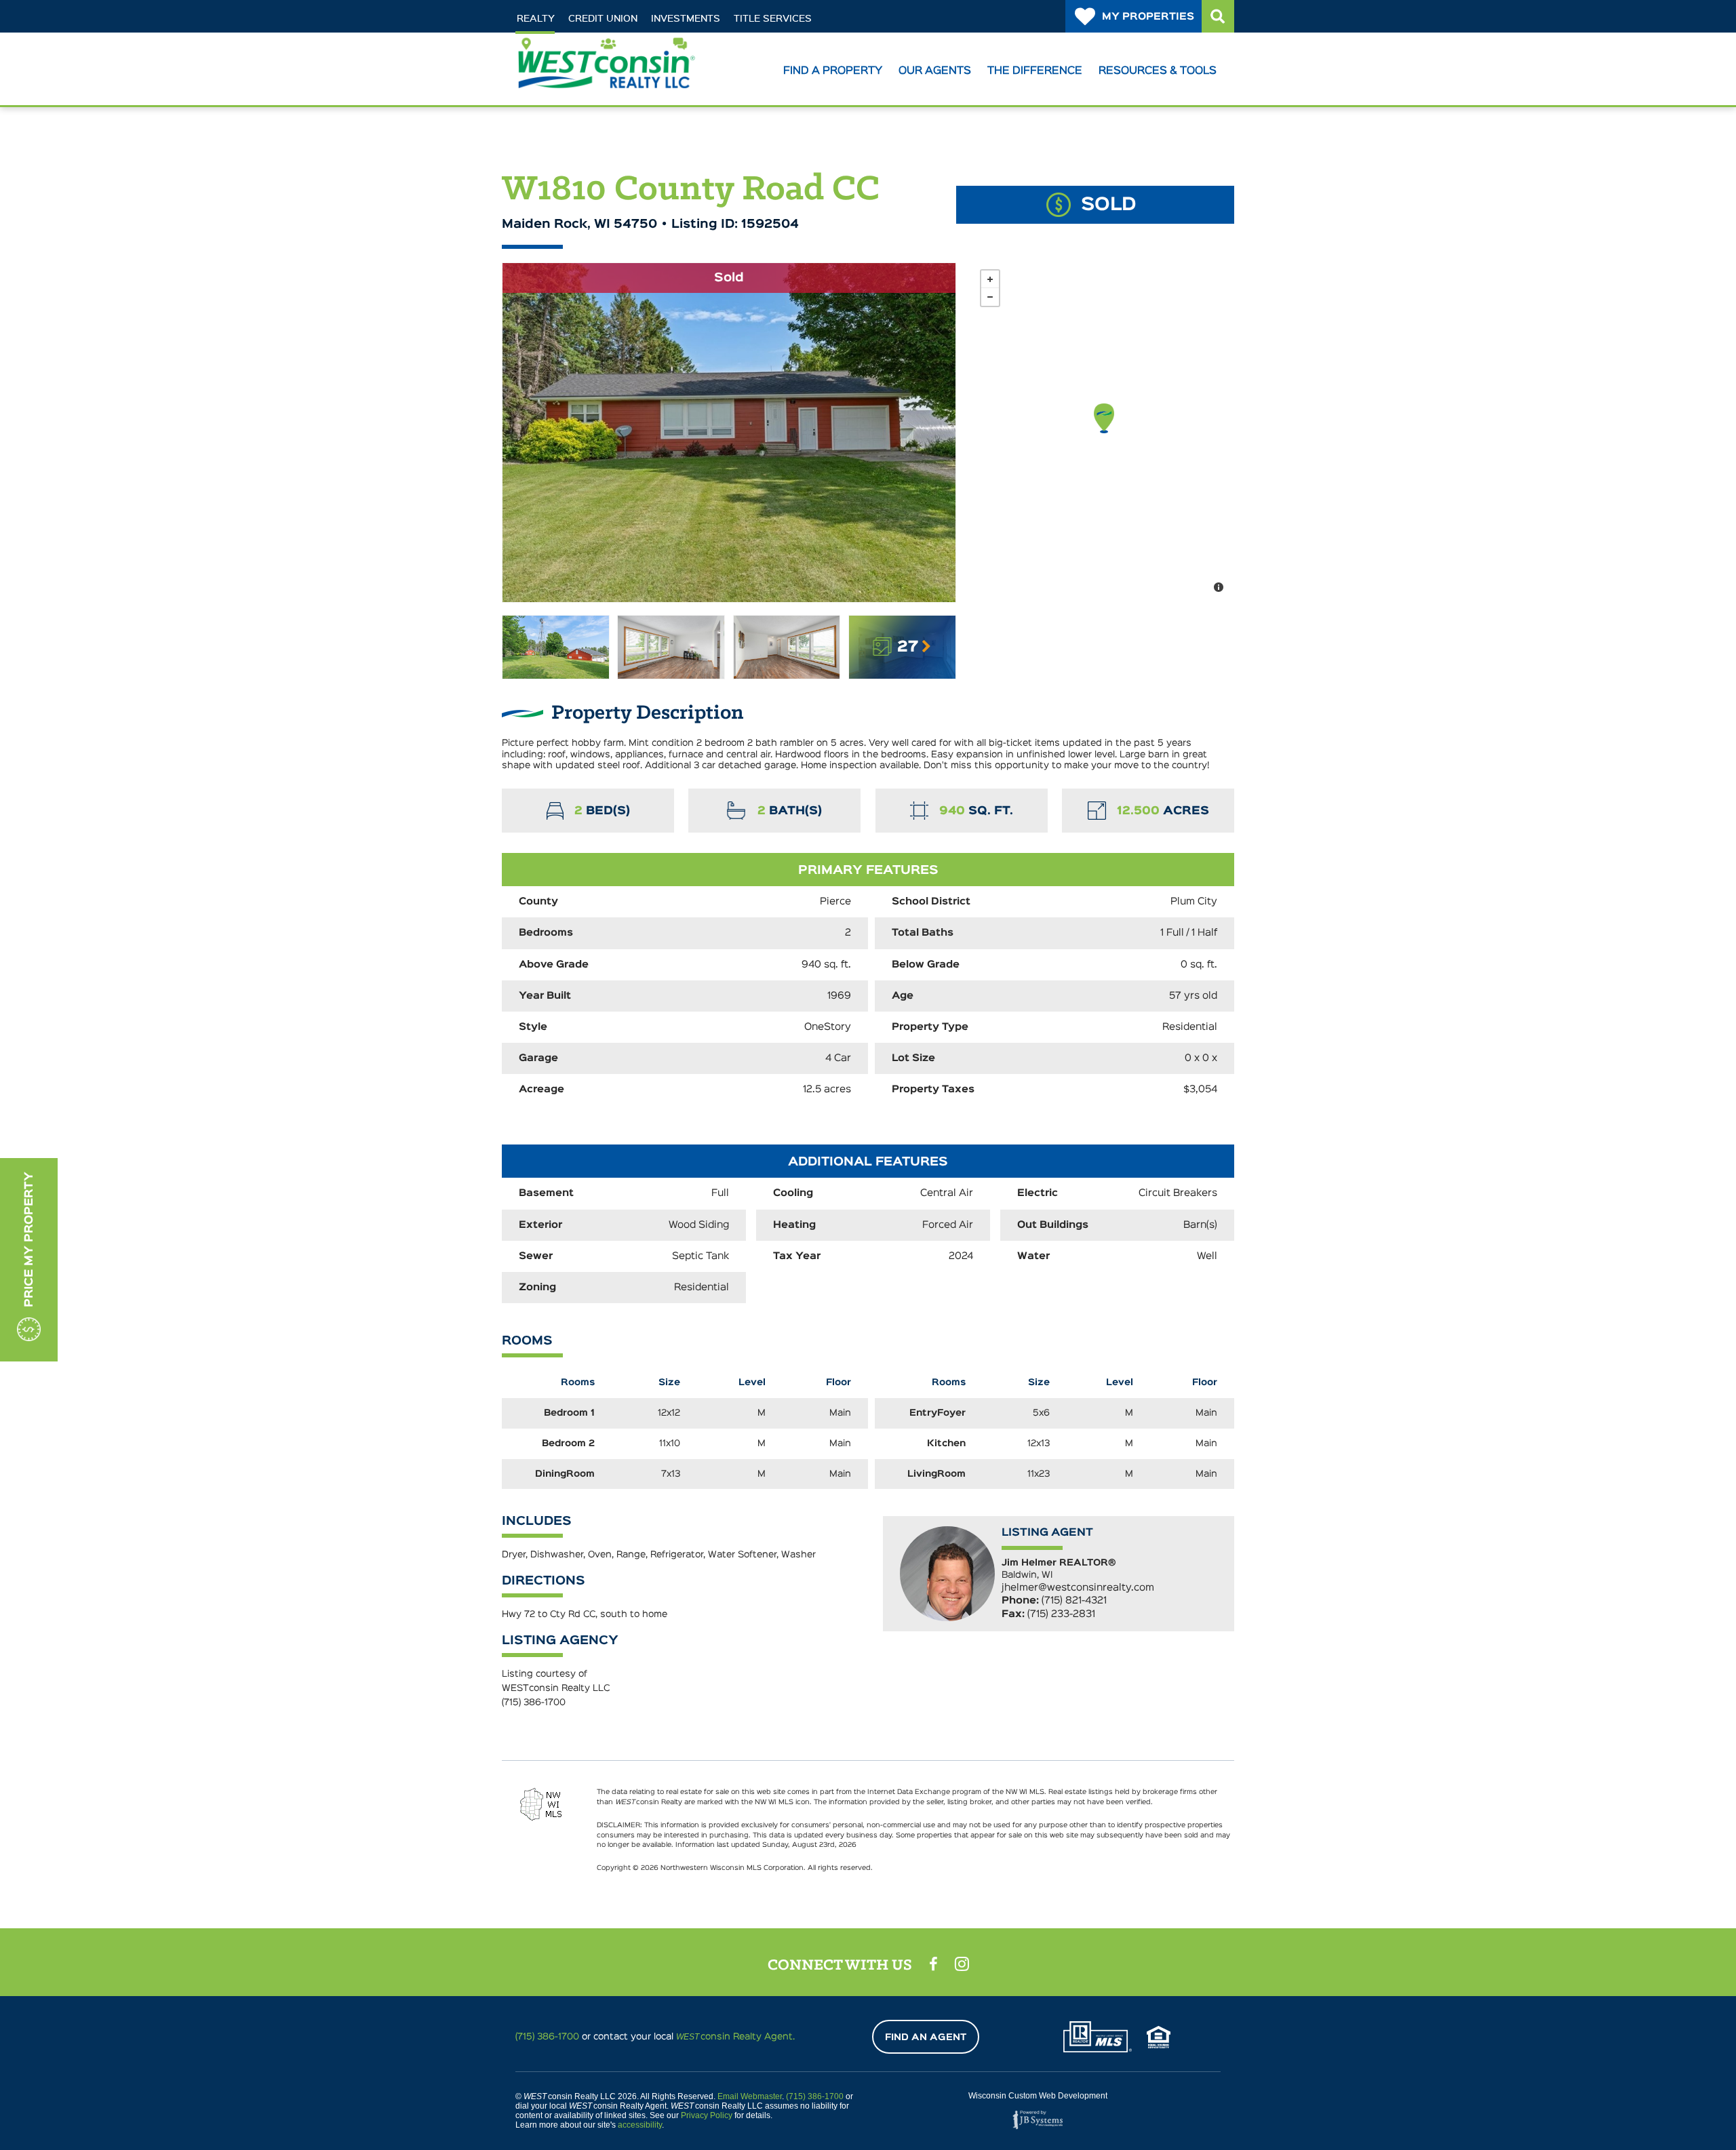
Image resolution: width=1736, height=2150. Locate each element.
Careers (637, 42)
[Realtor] (1098, 2037)
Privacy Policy (707, 2115)
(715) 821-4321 (1074, 1600)
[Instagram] (962, 1964)
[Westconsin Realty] (606, 83)
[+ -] (1104, 433)
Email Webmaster (750, 2096)
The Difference (1035, 71)
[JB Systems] (1038, 2120)
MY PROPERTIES (1148, 17)
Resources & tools (1158, 71)
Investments (686, 18)
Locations (560, 42)
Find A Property (833, 71)
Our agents (935, 71)
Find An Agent (926, 2037)
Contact (708, 42)
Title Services (773, 18)
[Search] (1218, 16)
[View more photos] (556, 647)
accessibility (640, 2125)
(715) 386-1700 (534, 1703)
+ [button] (990, 279)
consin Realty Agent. (735, 2037)
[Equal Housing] (1159, 2037)
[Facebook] (933, 1964)
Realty (536, 18)
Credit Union (603, 18)
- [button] (990, 297)
